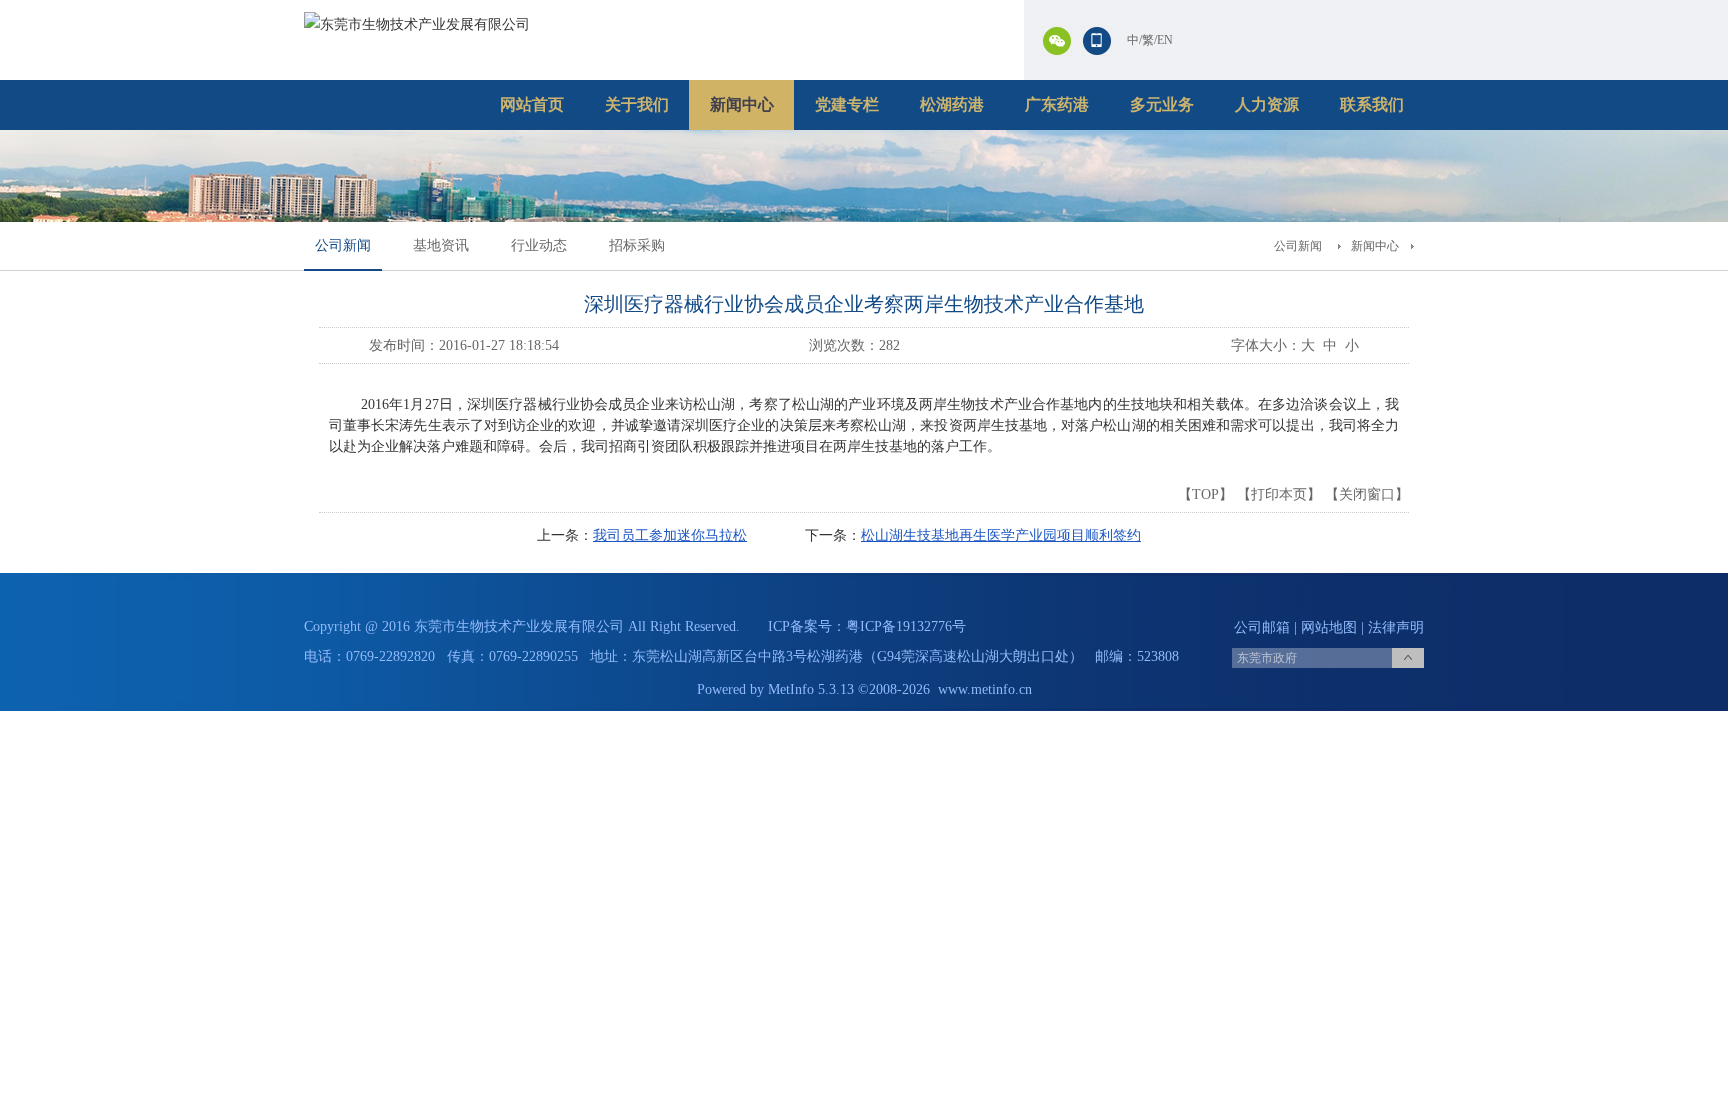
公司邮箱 (1262, 627)
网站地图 (1329, 627)
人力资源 (1267, 104)
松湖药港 (952, 104)
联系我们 (1372, 104)
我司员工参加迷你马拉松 (670, 535)
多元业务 (1162, 104)
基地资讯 (441, 245)
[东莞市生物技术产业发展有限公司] (417, 24)
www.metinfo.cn (985, 689)
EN (1165, 40)
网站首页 (532, 104)
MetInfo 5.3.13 (811, 689)
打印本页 (1279, 494)
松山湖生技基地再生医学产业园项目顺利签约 (1001, 535)
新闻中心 (742, 104)
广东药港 (1057, 104)
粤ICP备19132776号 (906, 626)
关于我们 (637, 104)
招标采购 (637, 245)
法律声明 (1396, 627)
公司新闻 (343, 245)
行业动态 (539, 245)
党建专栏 (847, 104)
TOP (1205, 494)
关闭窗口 (1367, 494)
